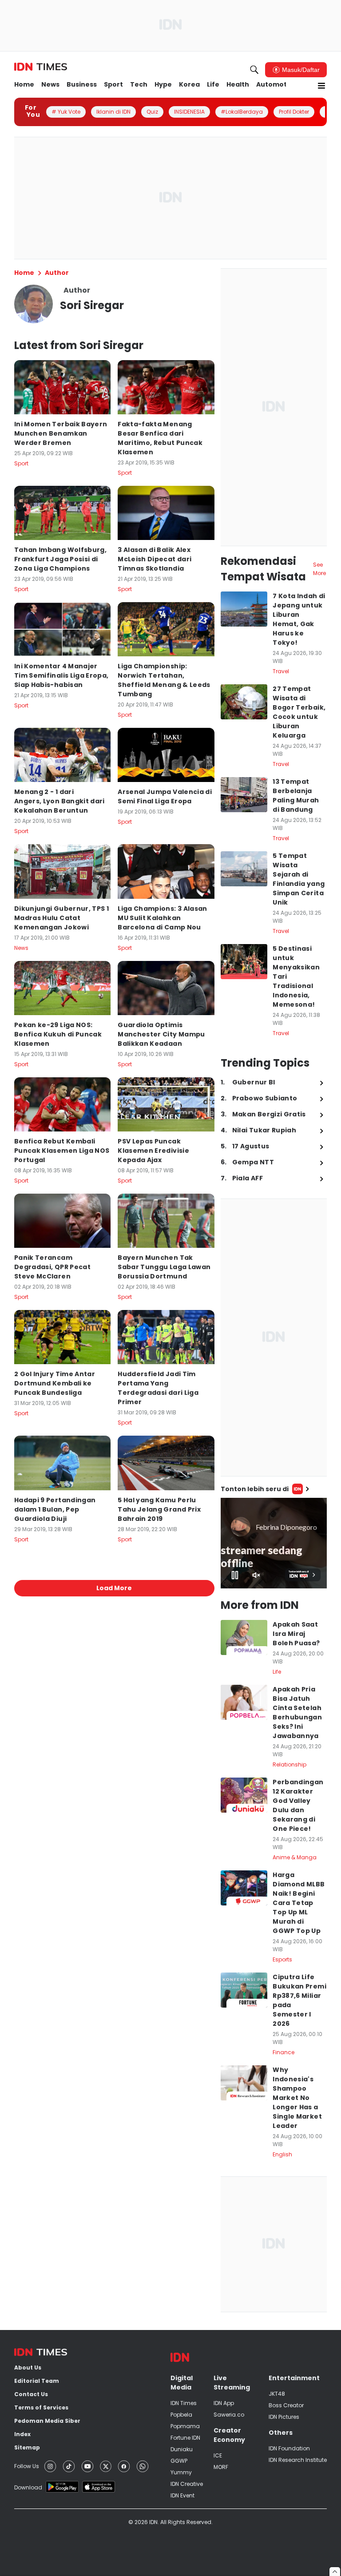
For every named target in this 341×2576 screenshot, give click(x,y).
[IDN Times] (41, 67)
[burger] (321, 86)
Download (28, 2487)
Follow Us (27, 2466)
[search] (254, 70)
